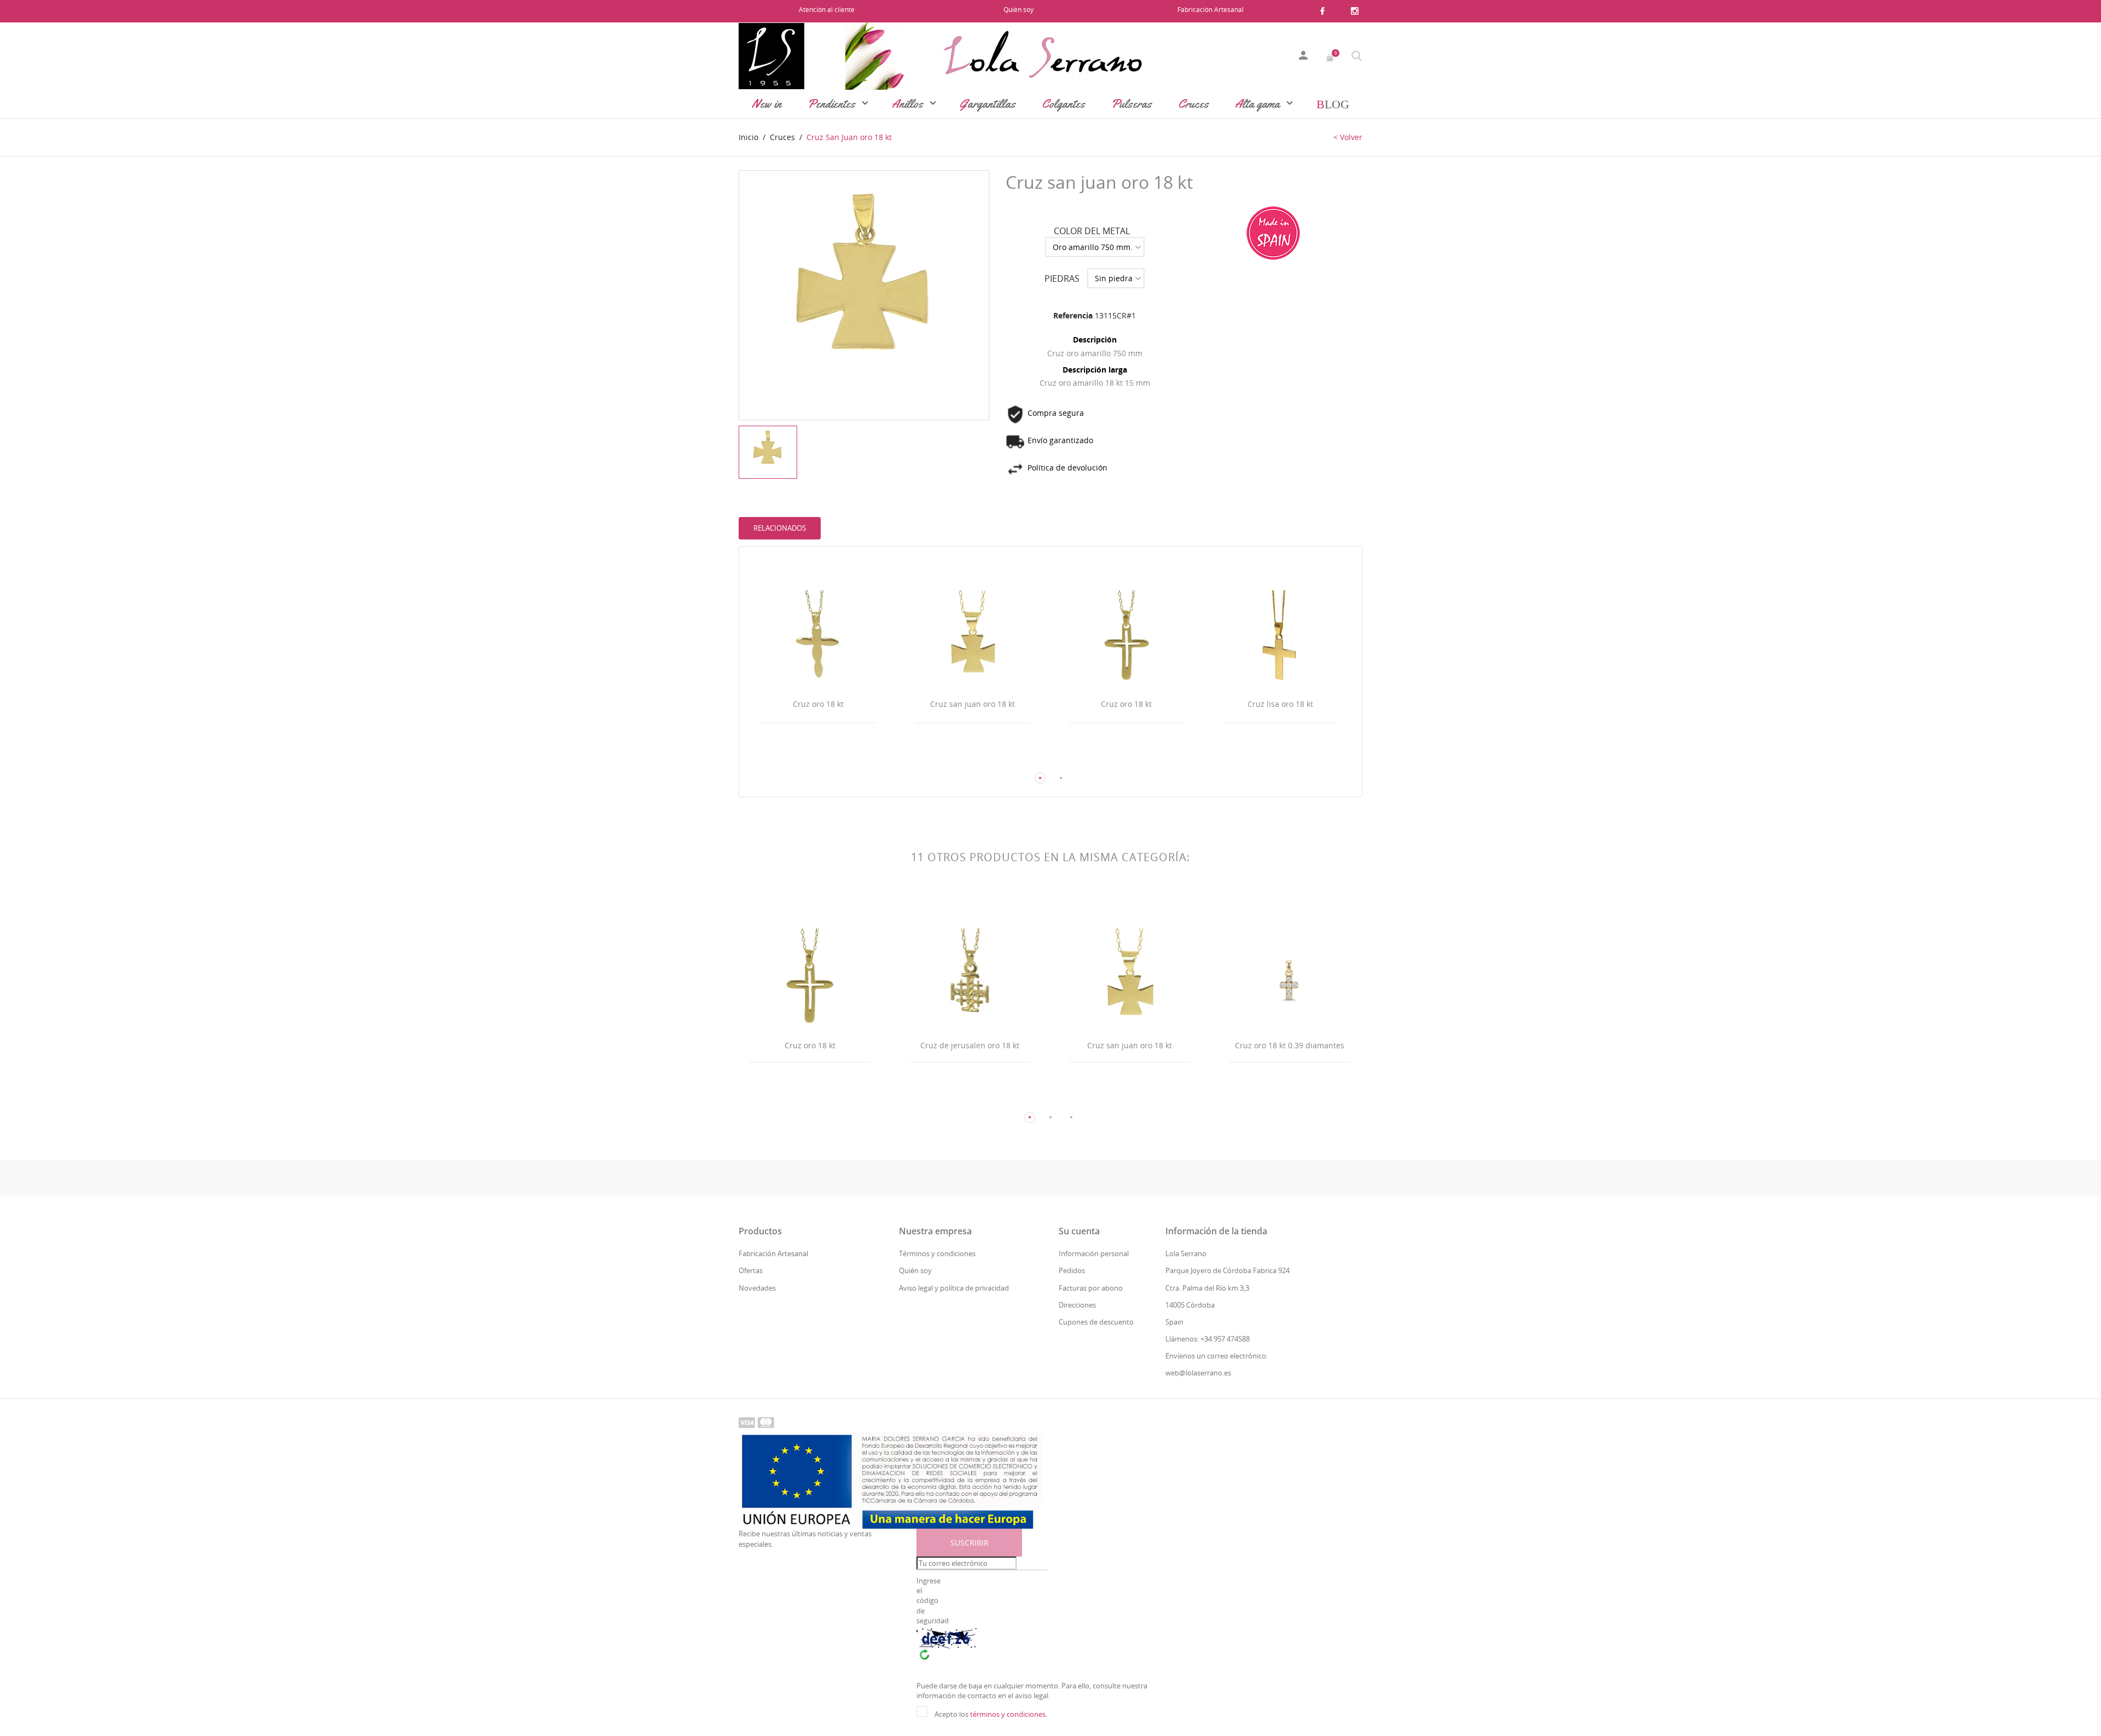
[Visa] (747, 1422)
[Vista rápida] (808, 757)
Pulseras (1131, 104)
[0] (1331, 56)
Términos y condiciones (937, 1253)
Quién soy (1018, 10)
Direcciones (1077, 1305)
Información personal (1094, 1253)
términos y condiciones (1008, 1714)
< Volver (1348, 137)
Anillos (909, 104)
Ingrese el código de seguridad (932, 1601)
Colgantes (1063, 104)
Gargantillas (988, 104)
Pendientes (833, 104)
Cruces (1193, 104)
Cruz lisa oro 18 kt (1280, 704)
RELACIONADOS (780, 528)
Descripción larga (1095, 370)
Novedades (757, 1288)
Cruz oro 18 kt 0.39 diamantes (1290, 1045)
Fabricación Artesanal (1211, 10)
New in (767, 104)
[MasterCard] (766, 1422)
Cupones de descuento (1096, 1322)
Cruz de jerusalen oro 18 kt (970, 1045)
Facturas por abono (1091, 1288)
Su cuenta (1079, 1231)
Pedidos (1072, 1270)
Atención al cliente (827, 10)
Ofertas (751, 1270)
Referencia (1073, 315)
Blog (1333, 104)
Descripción (1095, 339)
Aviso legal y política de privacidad (954, 1288)
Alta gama (1259, 104)
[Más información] (828, 757)
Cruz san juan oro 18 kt (973, 704)
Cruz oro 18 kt (818, 704)
